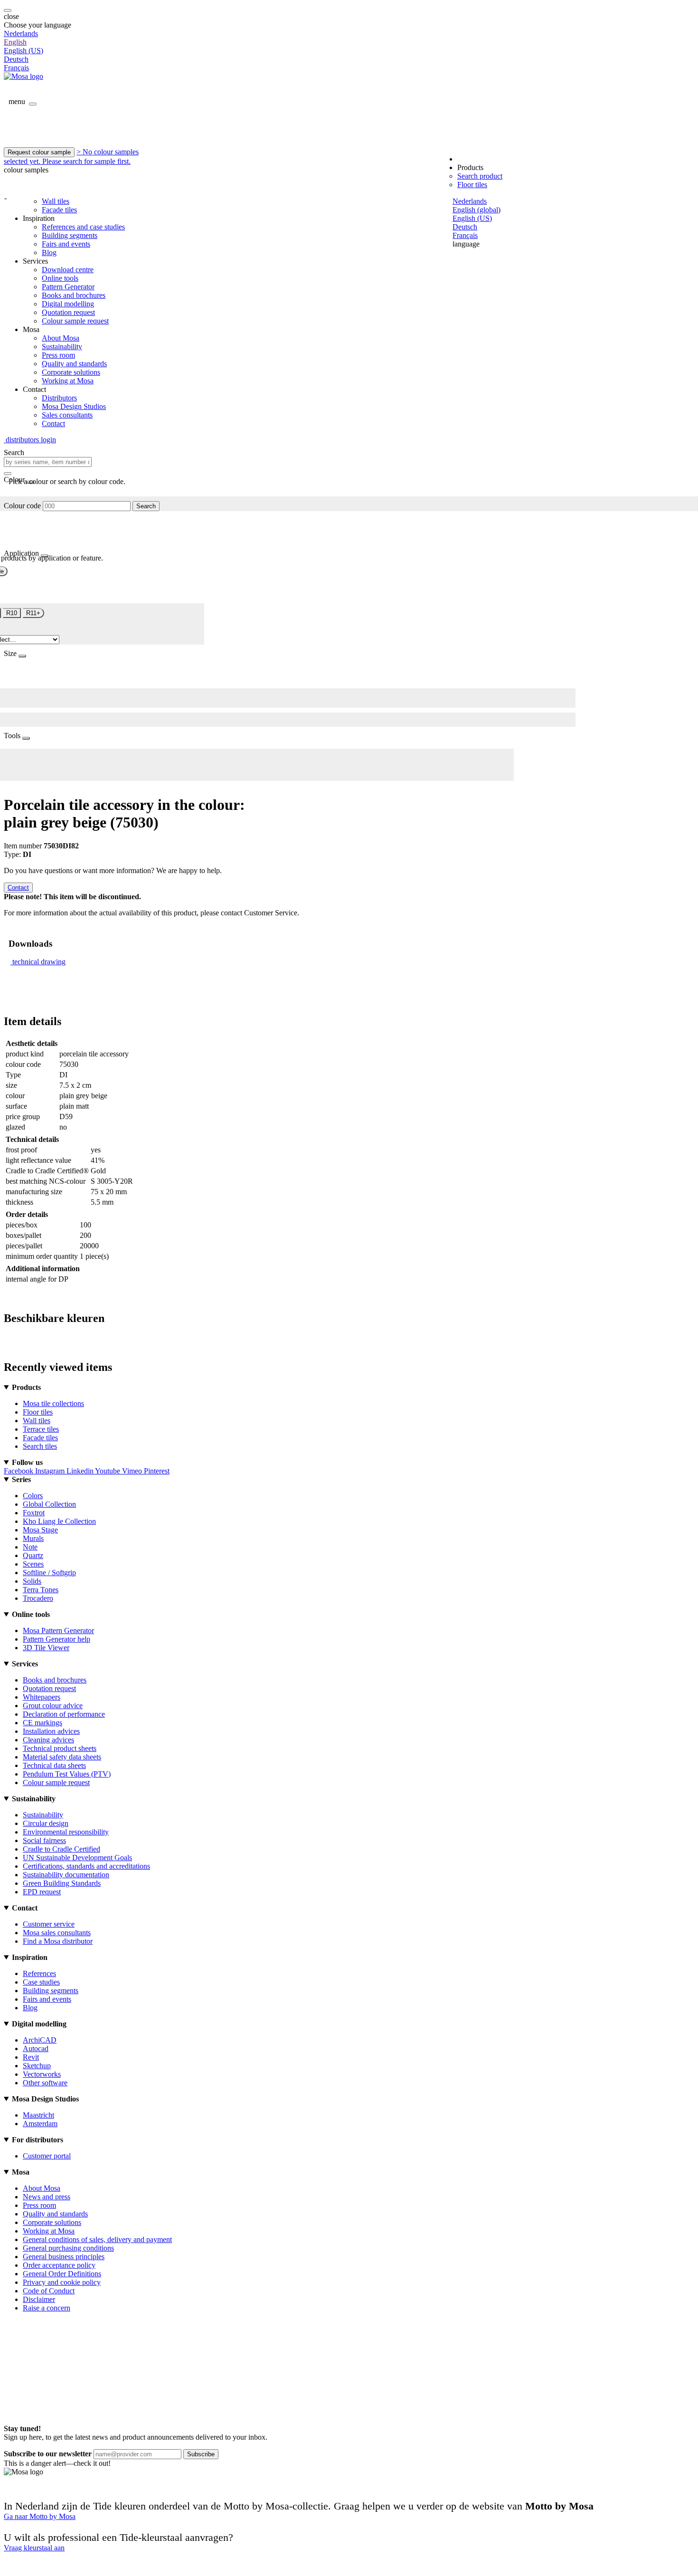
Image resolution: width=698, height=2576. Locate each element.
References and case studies (83, 227)
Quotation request (68, 312)
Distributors (59, 398)
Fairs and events (66, 244)
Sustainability (62, 347)
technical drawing (39, 962)
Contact (53, 423)
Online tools (60, 278)
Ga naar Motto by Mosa (40, 2516)
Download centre (68, 270)
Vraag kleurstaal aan (34, 2548)
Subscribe (201, 2454)
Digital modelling (68, 304)
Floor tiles (472, 185)
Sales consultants (67, 415)
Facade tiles (59, 210)
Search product (480, 176)
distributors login (30, 440)
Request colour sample (39, 152)
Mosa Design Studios (74, 406)
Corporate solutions (71, 372)
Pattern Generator (68, 287)
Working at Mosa (68, 381)
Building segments (70, 235)
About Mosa (61, 338)
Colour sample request (75, 321)
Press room (58, 355)
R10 (12, 613)
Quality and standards (74, 364)
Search (146, 506)
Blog (49, 252)
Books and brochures (74, 295)
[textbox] (48, 462)
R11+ (33, 613)
